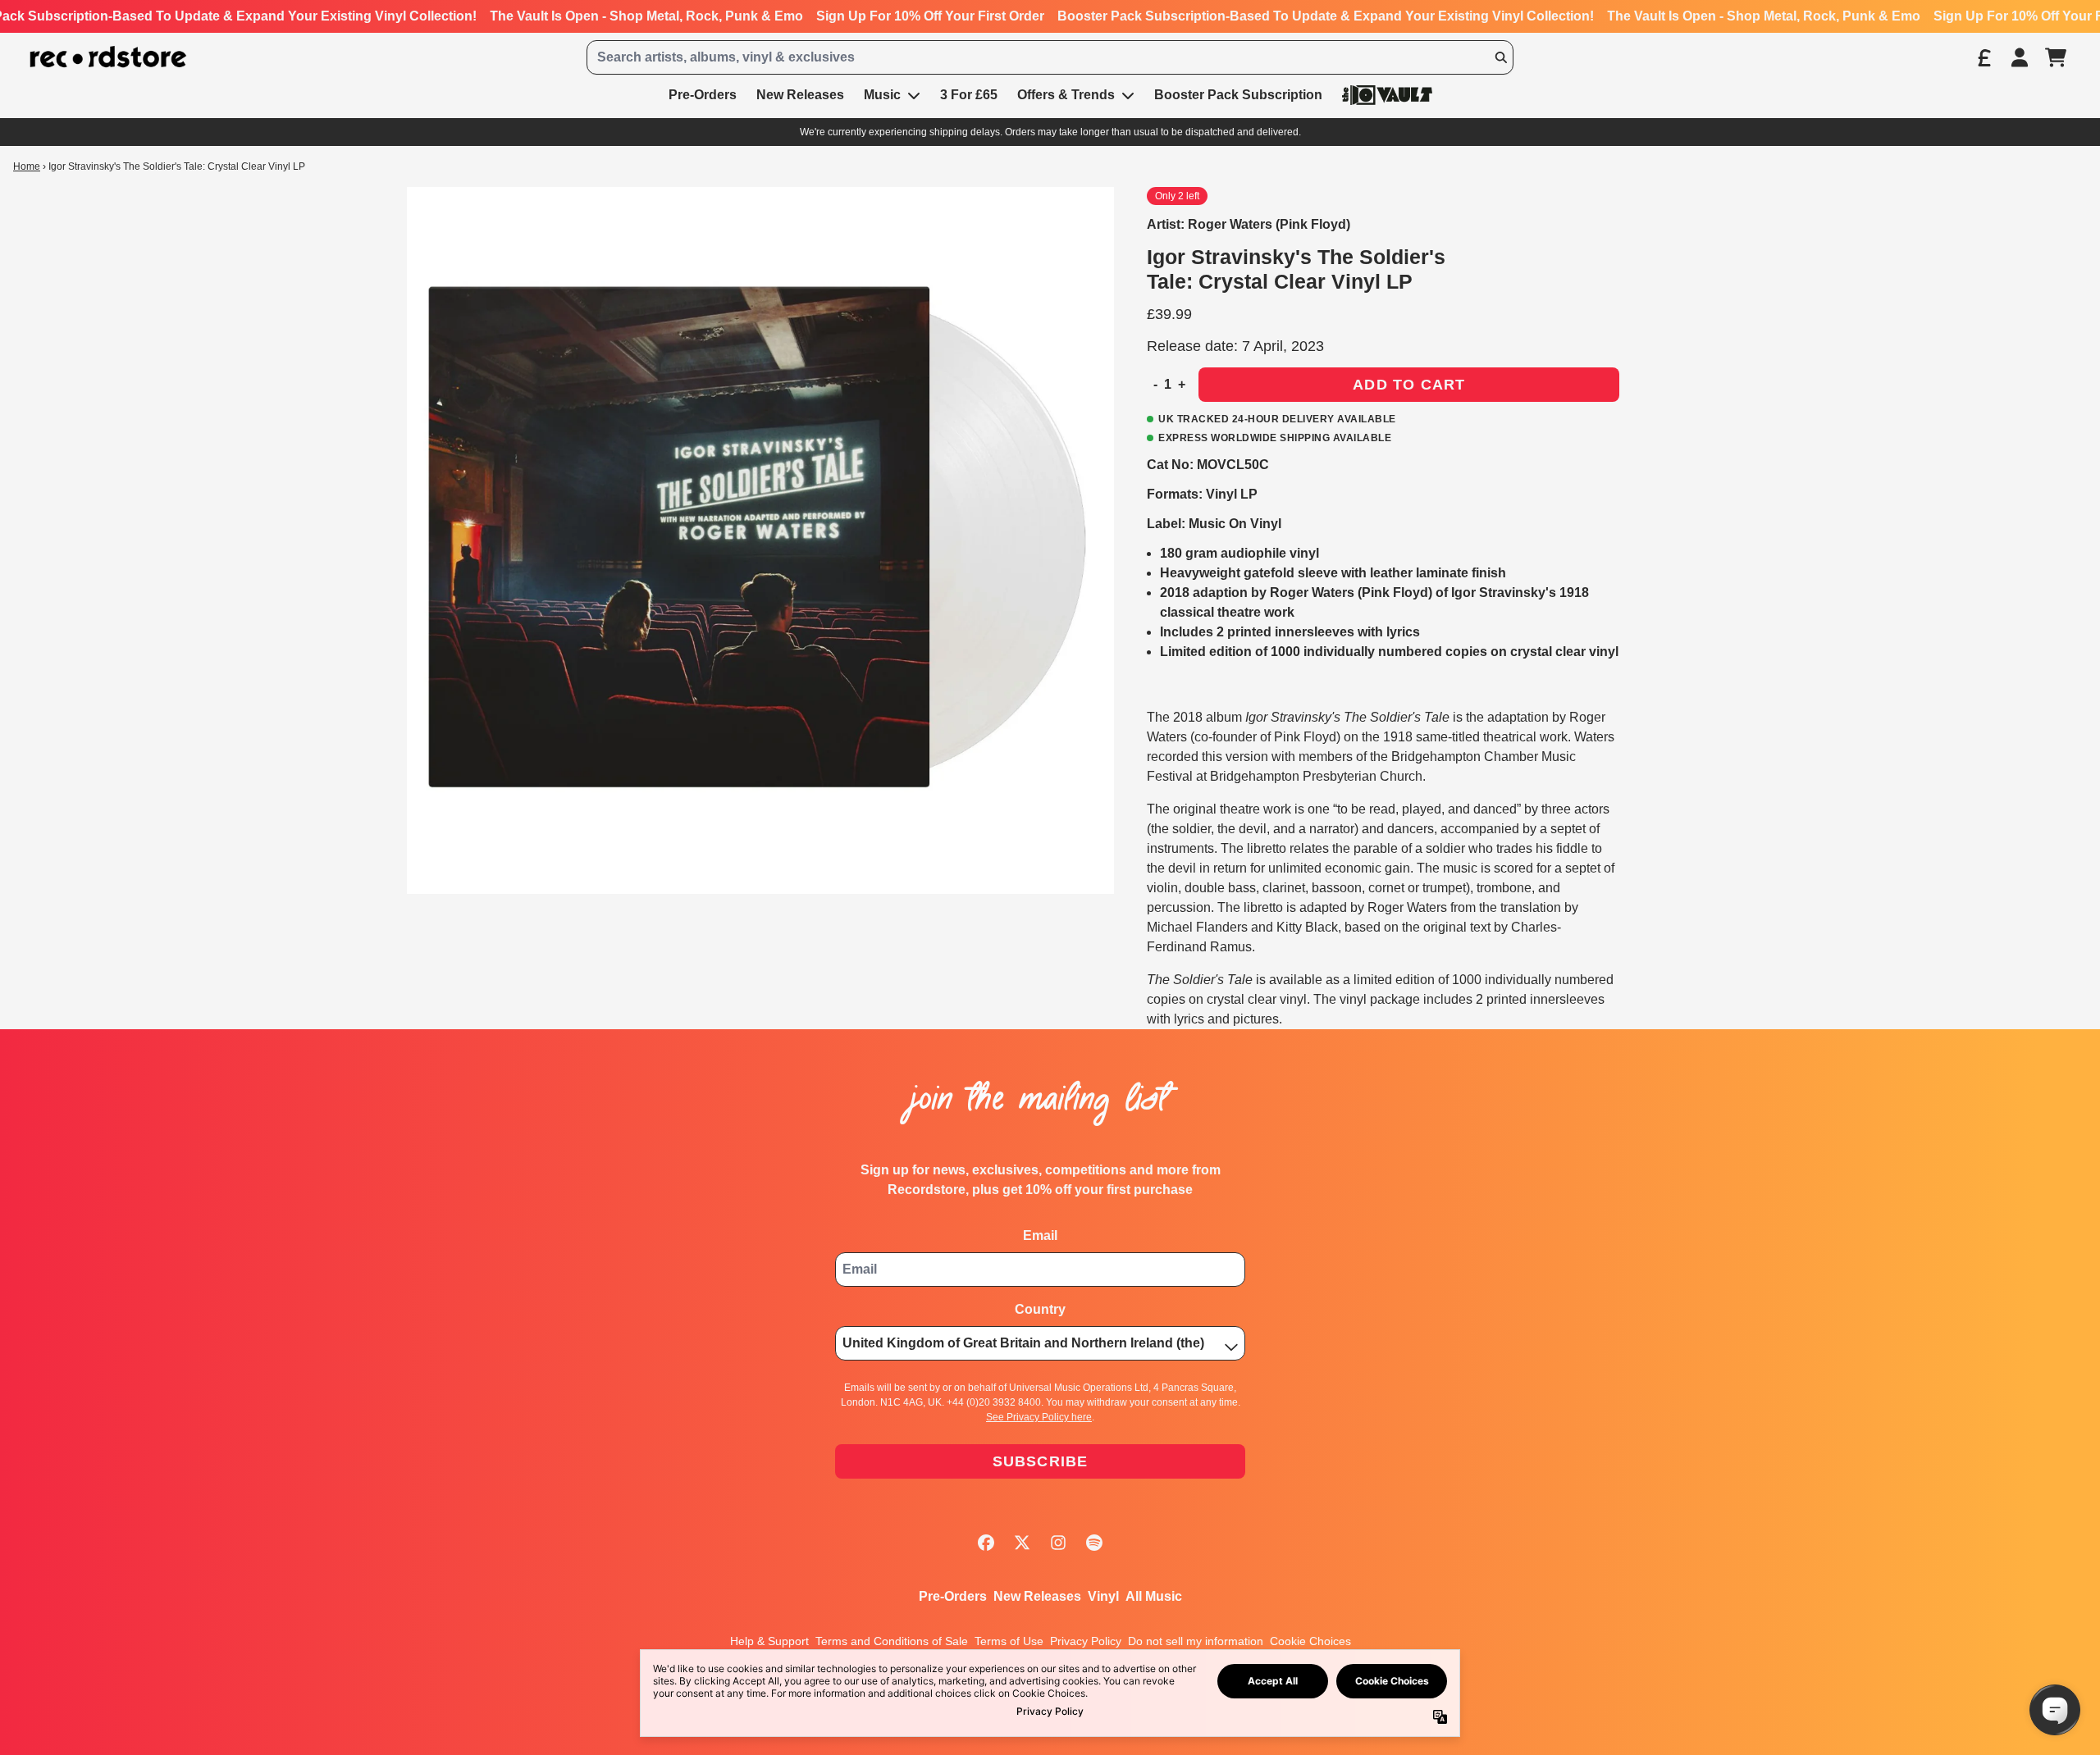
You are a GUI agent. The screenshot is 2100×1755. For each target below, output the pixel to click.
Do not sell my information (1196, 1641)
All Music (1154, 1596)
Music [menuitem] (882, 95)
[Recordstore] (108, 57)
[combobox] (1050, 57)
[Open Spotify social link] (1094, 1543)
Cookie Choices (1310, 1641)
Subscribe (1041, 1461)
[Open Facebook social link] (986, 1543)
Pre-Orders (953, 1596)
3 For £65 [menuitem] (969, 95)
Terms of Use (1009, 1641)
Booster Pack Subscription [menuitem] (1238, 95)
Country (1040, 1309)
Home (27, 166)
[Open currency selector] (1984, 57)
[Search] (1500, 57)
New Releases (1037, 1596)
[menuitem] (1387, 95)
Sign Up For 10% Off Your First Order (930, 16)
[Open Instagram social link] (1058, 1543)
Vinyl (1103, 1596)
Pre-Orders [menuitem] (703, 95)
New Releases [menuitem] (800, 95)
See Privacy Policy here (1039, 1417)
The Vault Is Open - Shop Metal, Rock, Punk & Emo (646, 16)
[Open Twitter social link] (1022, 1543)
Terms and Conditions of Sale (892, 1641)
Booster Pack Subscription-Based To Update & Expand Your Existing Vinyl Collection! (1326, 16)
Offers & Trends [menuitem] (1066, 95)
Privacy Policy (1086, 1641)
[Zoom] (760, 540)
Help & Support (769, 1641)
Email (1040, 1235)
